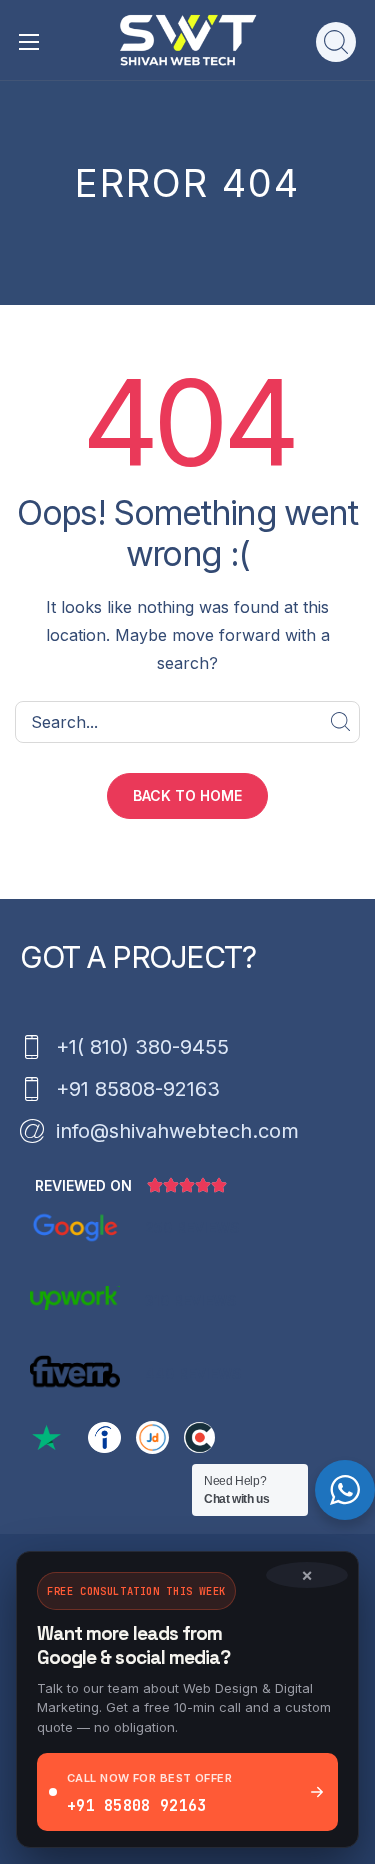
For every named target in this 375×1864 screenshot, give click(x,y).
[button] (336, 42)
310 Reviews (191, 1300)
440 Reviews (193, 1373)
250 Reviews (192, 1227)
